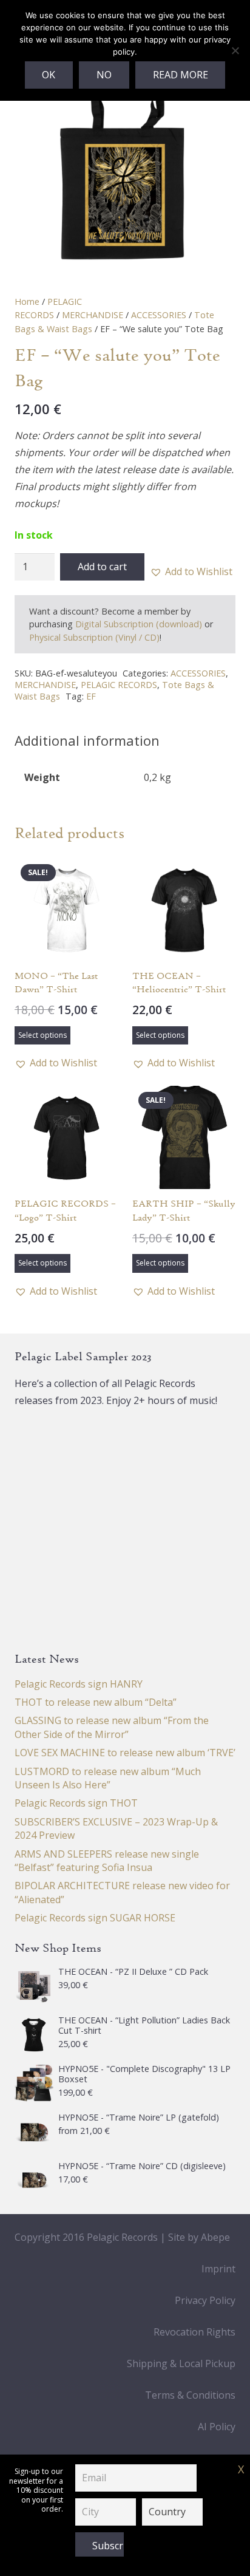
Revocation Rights (194, 2332)
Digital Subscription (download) (139, 624)
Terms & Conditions (190, 2395)
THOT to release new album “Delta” (96, 1702)
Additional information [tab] (87, 740)
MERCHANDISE (93, 315)
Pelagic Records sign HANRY (79, 1684)
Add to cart (102, 567)
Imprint (218, 2269)
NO (104, 75)
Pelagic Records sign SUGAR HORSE (95, 1918)
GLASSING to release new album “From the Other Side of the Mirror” (112, 1727)
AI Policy (217, 2427)
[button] (191, 571)
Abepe (215, 2237)
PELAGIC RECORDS (119, 685)
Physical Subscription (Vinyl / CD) (94, 637)
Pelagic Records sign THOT (76, 1803)
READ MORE (181, 75)
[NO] (235, 50)
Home (27, 302)
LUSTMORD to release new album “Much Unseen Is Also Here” (108, 1778)
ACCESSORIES (159, 315)
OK (49, 75)
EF (91, 696)
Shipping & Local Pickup (181, 2363)
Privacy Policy (205, 2300)
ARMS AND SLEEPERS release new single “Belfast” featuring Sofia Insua (107, 1861)
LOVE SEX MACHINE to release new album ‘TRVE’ (125, 1753)
